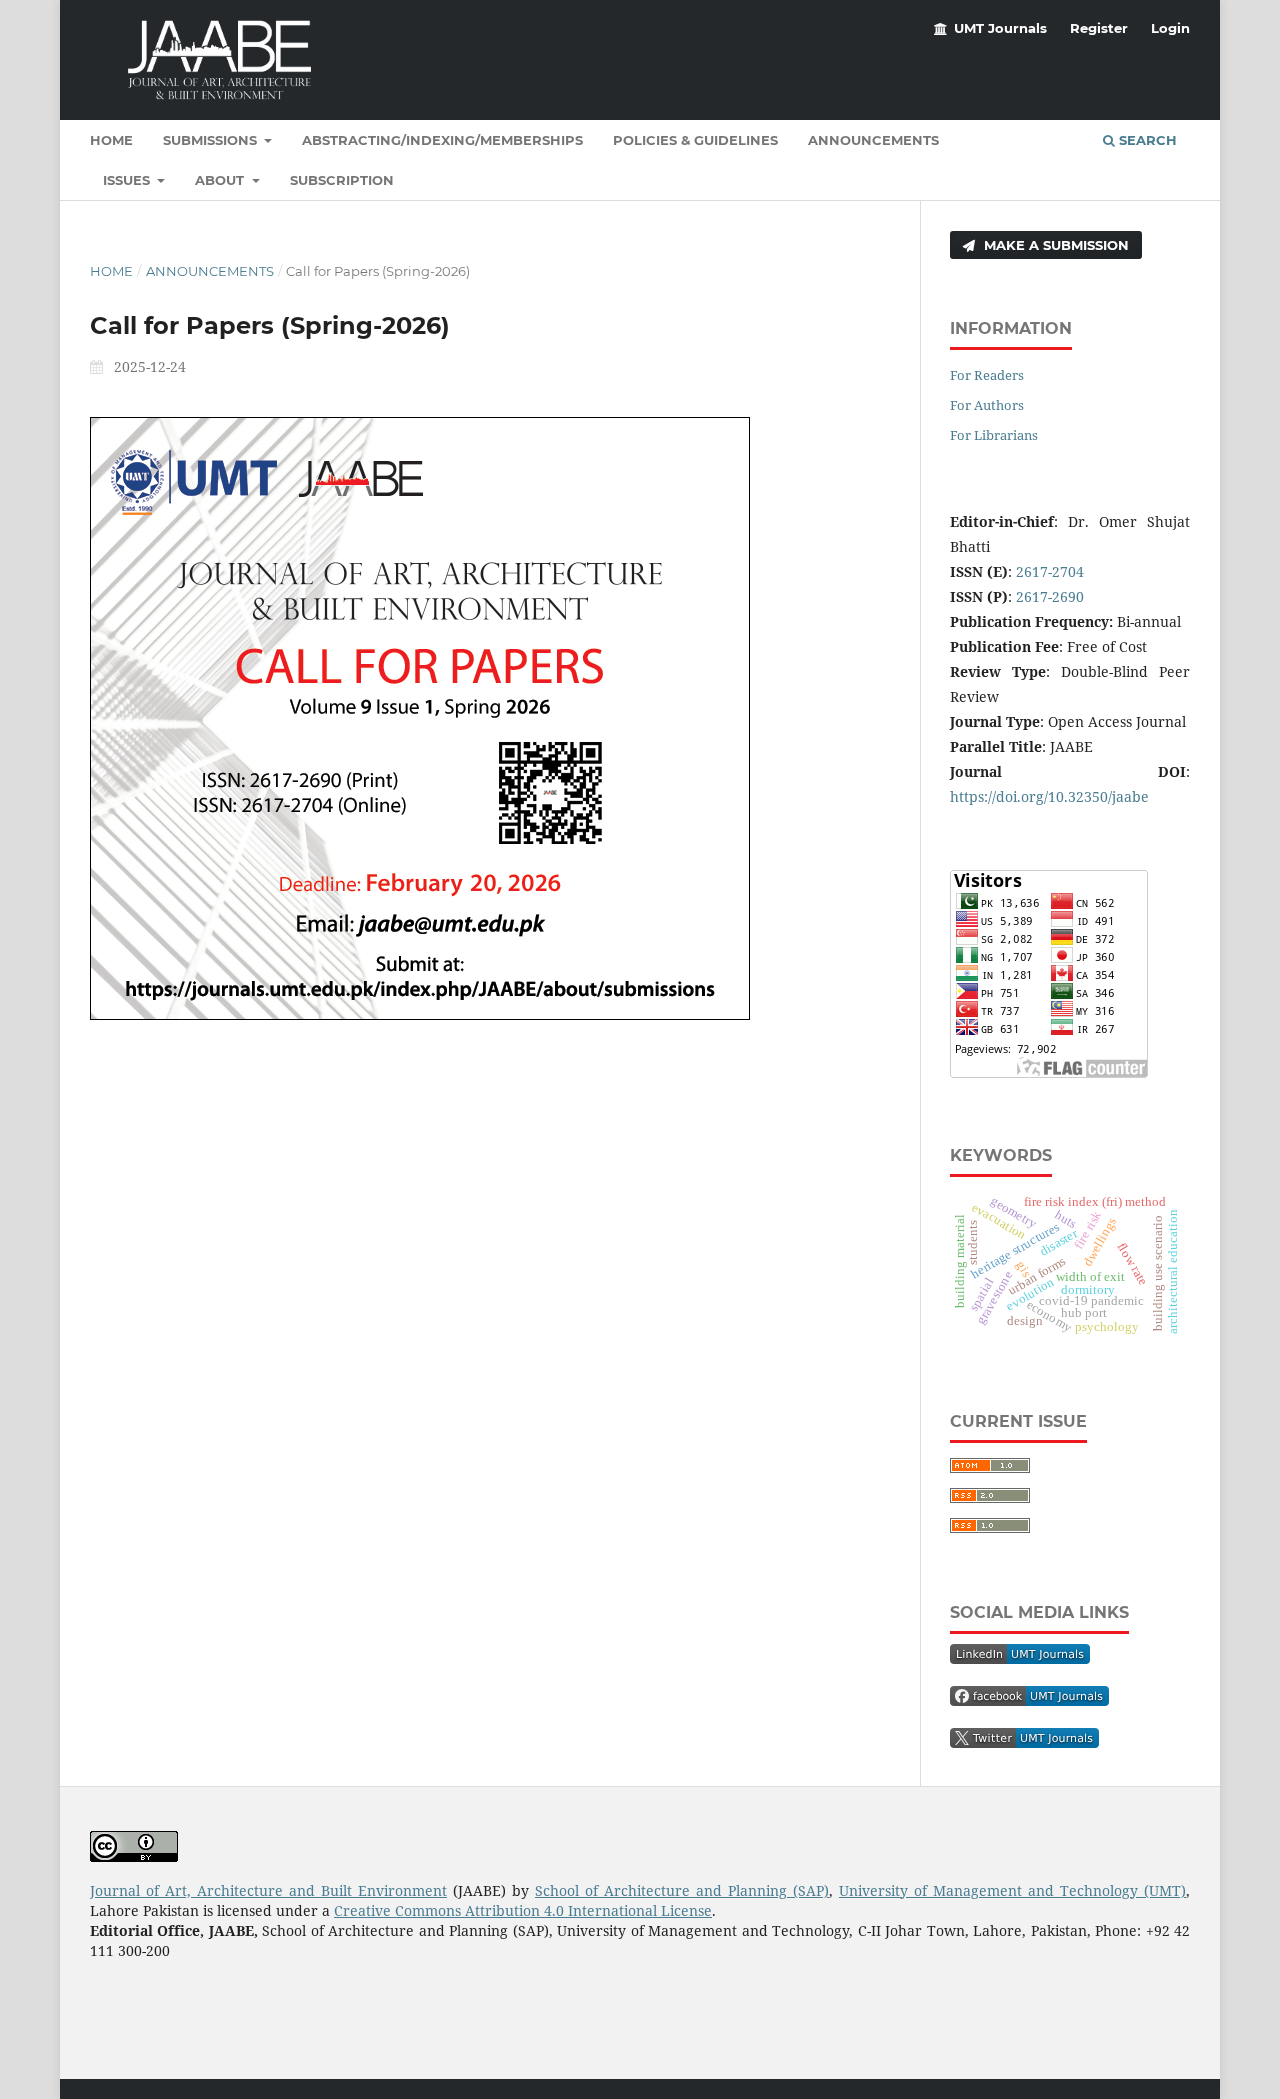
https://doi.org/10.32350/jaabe (1049, 796)
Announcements (873, 140)
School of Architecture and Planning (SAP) (682, 1890)
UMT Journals (1000, 28)
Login (1170, 28)
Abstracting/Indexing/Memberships (442, 140)
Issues (128, 180)
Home (111, 140)
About (221, 180)
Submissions (212, 140)
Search (1146, 140)
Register (1099, 28)
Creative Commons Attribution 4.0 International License (523, 1910)
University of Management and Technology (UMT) (1012, 1890)
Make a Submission (1054, 245)
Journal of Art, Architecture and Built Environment (268, 1890)
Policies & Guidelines (695, 140)
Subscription (342, 180)
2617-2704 (1050, 571)
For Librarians (994, 435)
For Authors (987, 405)
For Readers (987, 375)
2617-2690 (1050, 596)
